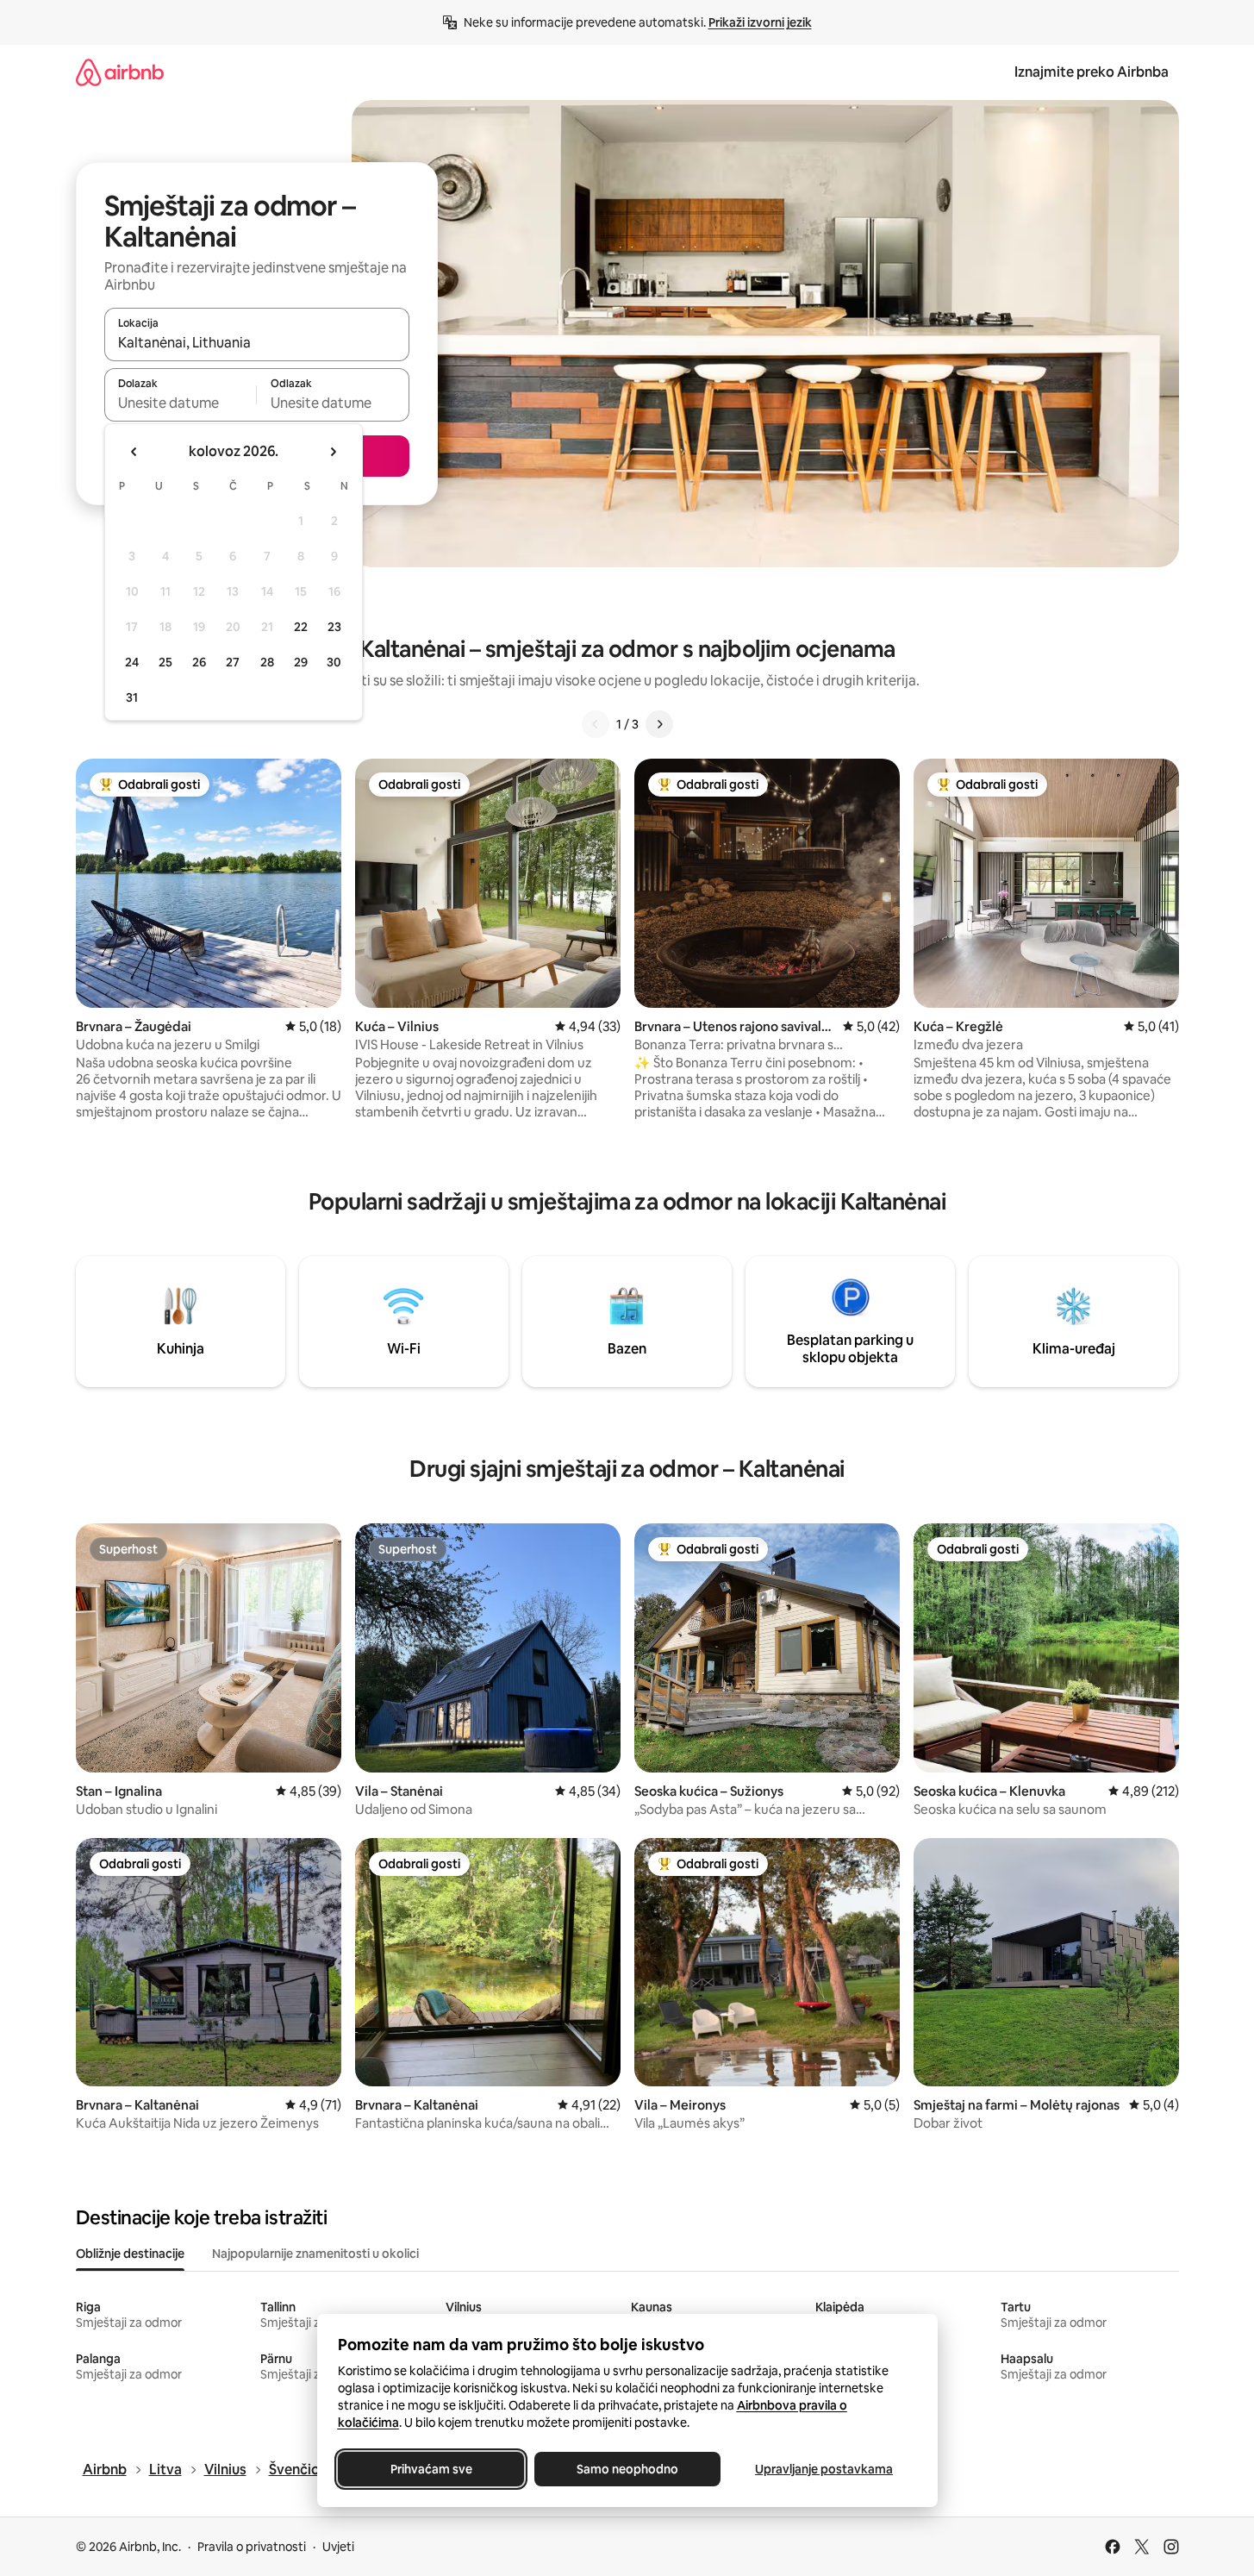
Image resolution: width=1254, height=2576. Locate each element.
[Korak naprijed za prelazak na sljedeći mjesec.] (333, 452)
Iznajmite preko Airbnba (1092, 72)
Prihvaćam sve (430, 2469)
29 (301, 662)
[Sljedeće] (659, 724)
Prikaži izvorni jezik (760, 22)
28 (267, 662)
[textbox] (181, 403)
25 (165, 662)
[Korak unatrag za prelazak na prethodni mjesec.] (134, 452)
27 (233, 662)
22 (301, 627)
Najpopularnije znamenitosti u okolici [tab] (315, 2254)
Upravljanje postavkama (824, 2469)
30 (334, 662)
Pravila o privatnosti (252, 2547)
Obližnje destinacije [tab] (130, 2254)
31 (132, 697)
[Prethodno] (596, 724)
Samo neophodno (627, 2469)
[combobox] (257, 342)
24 (132, 662)
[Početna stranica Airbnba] (120, 72)
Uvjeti (338, 2547)
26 (199, 662)
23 (334, 627)
